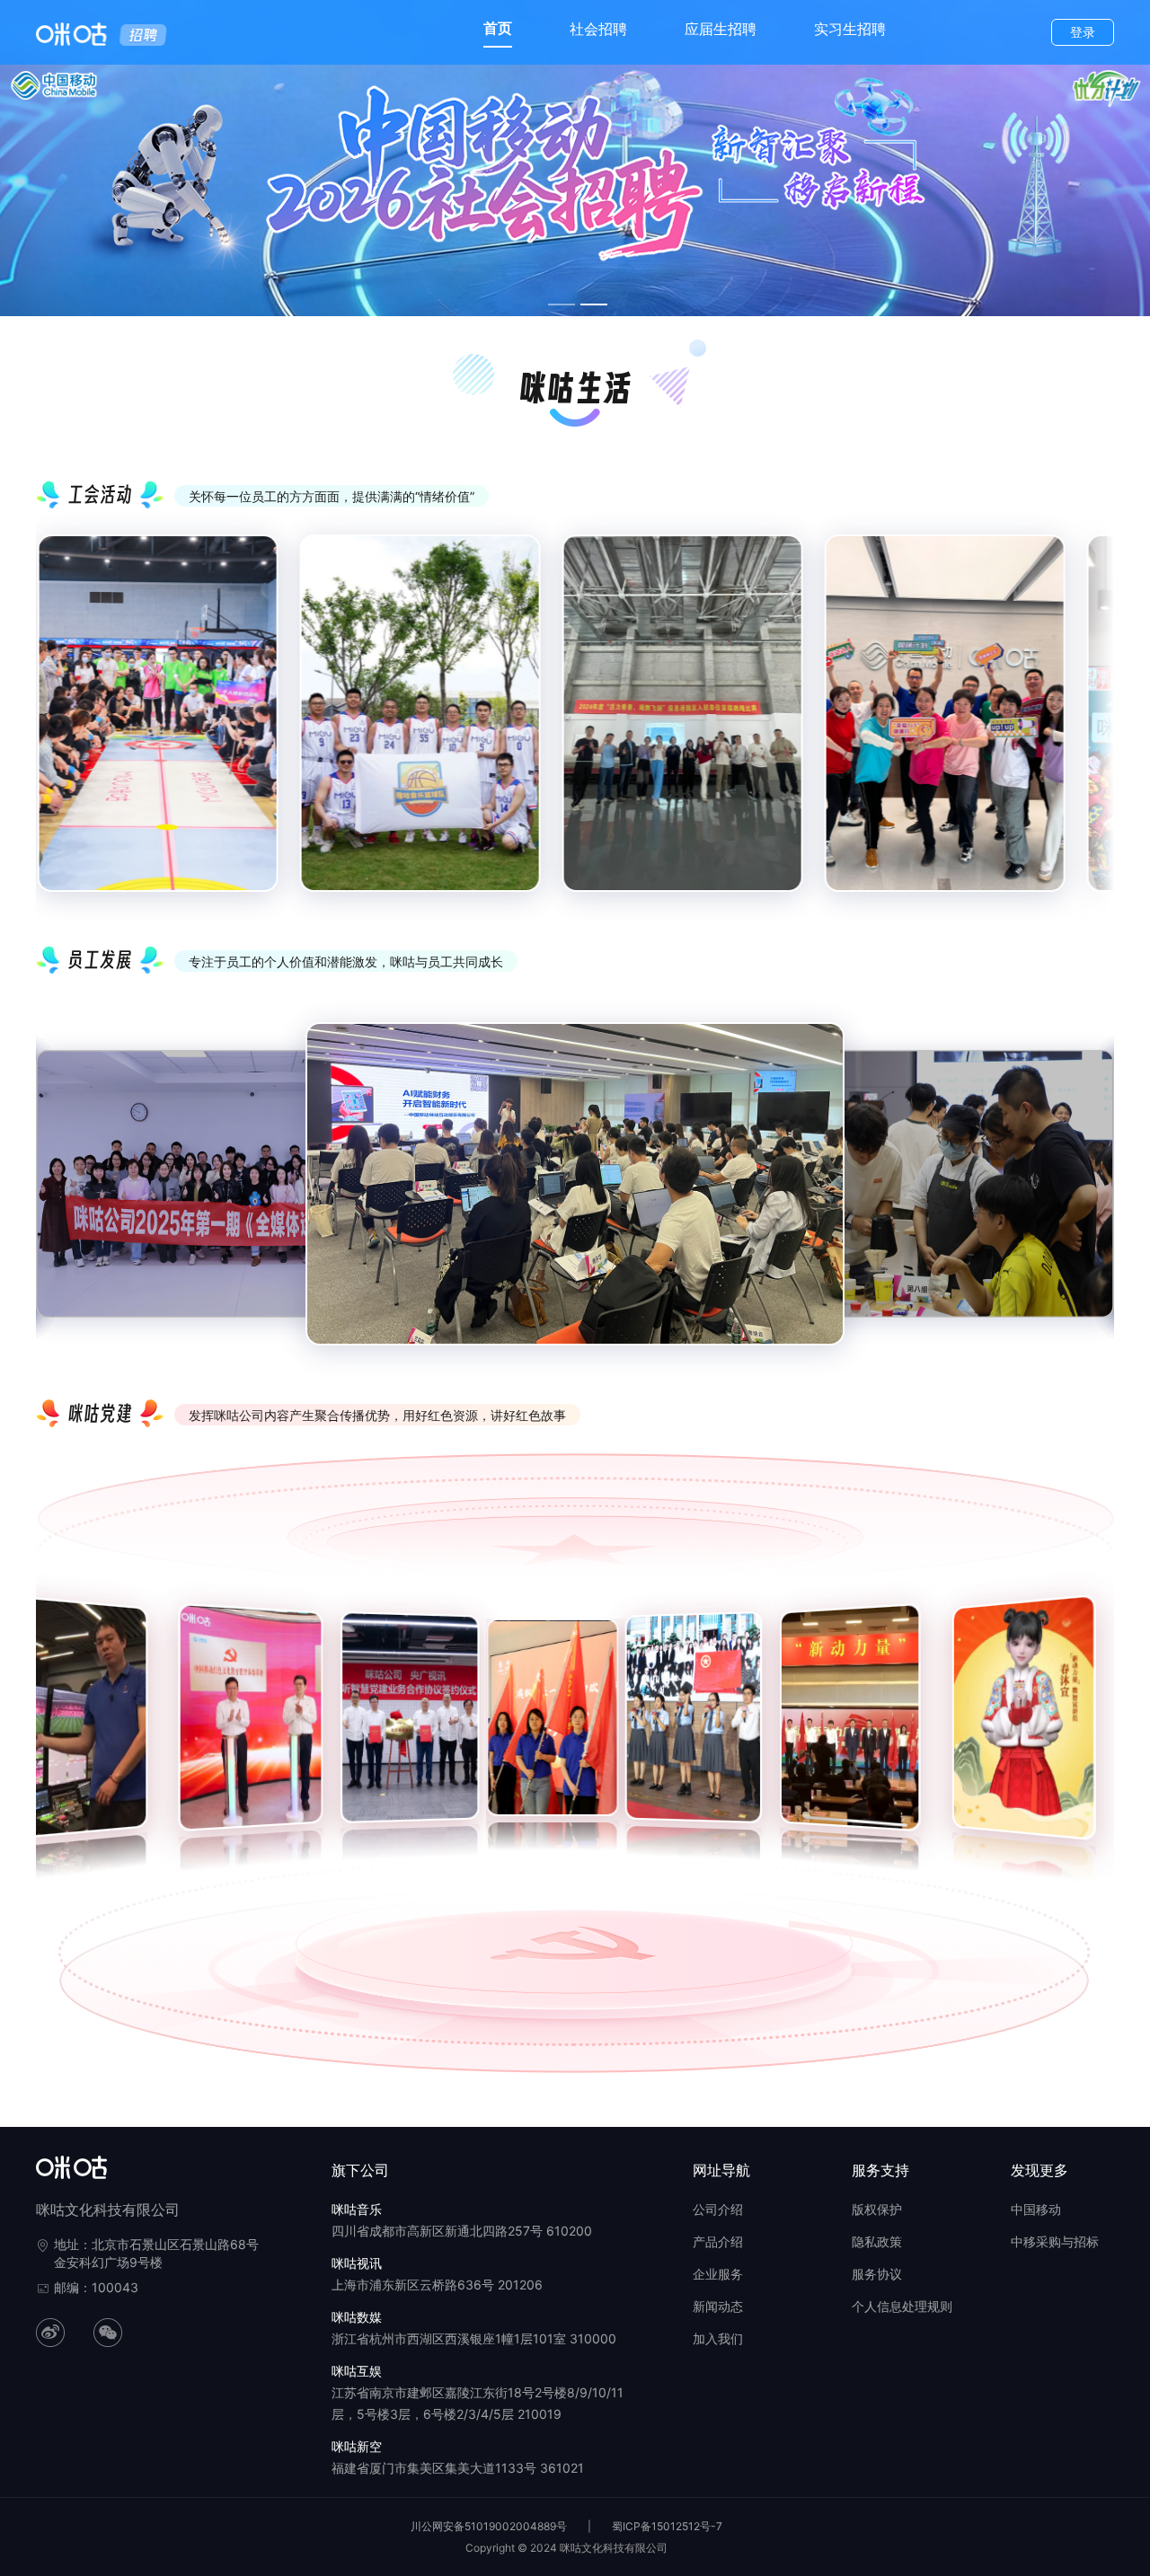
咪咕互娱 (357, 2371)
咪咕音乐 (357, 2209)
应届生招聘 (721, 29)
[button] (49, 1727)
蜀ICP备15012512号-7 (667, 2526)
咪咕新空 (357, 2446)
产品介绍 (718, 2241)
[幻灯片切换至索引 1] (562, 304)
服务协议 (877, 2274)
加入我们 (718, 2338)
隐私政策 (877, 2241)
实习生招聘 (850, 29)
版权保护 (877, 2209)
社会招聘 (598, 29)
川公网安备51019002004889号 (489, 2526)
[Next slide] (1087, 728)
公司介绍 (718, 2209)
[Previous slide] (63, 728)
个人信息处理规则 (902, 2306)
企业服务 (718, 2274)
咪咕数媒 (357, 2317)
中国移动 (1036, 2209)
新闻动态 (718, 2306)
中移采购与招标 (1055, 2241)
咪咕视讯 (357, 2263)
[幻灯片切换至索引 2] (594, 304)
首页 (498, 28)
